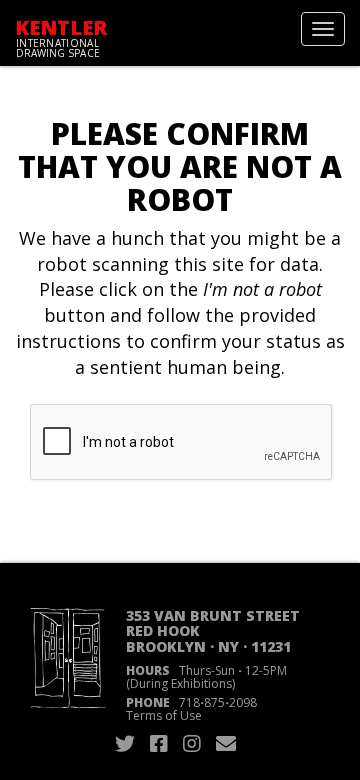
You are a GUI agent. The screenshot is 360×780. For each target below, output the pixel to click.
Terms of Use (164, 715)
